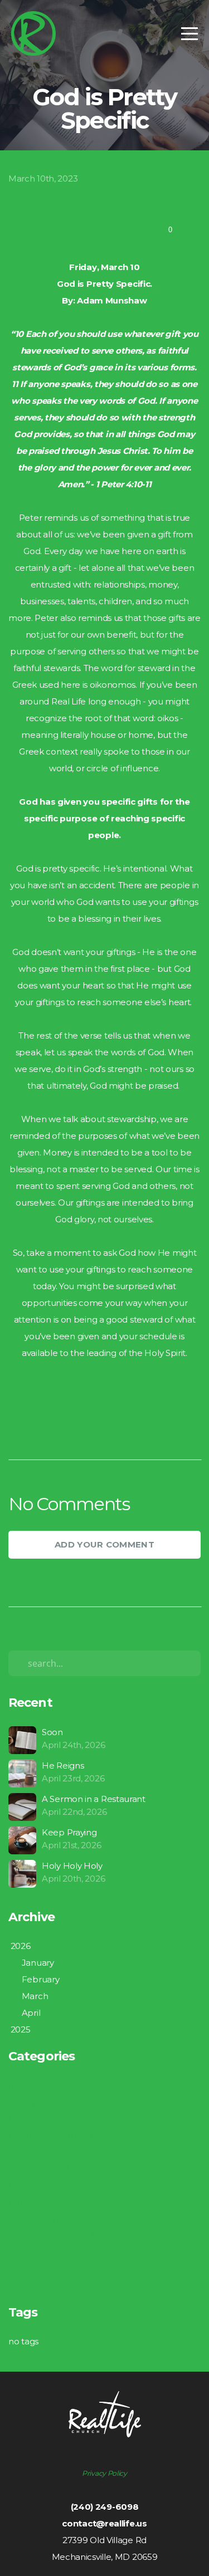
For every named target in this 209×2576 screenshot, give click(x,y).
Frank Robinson (40, 2119)
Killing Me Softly (40, 2169)
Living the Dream (43, 2202)
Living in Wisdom (42, 2185)
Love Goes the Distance (57, 2219)
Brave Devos (34, 2085)
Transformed (35, 2269)
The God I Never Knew (55, 2252)
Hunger (24, 2152)
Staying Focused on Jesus (61, 2235)
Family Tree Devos (46, 2102)
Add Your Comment (104, 1544)
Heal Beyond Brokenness (61, 2135)
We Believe (32, 2286)
